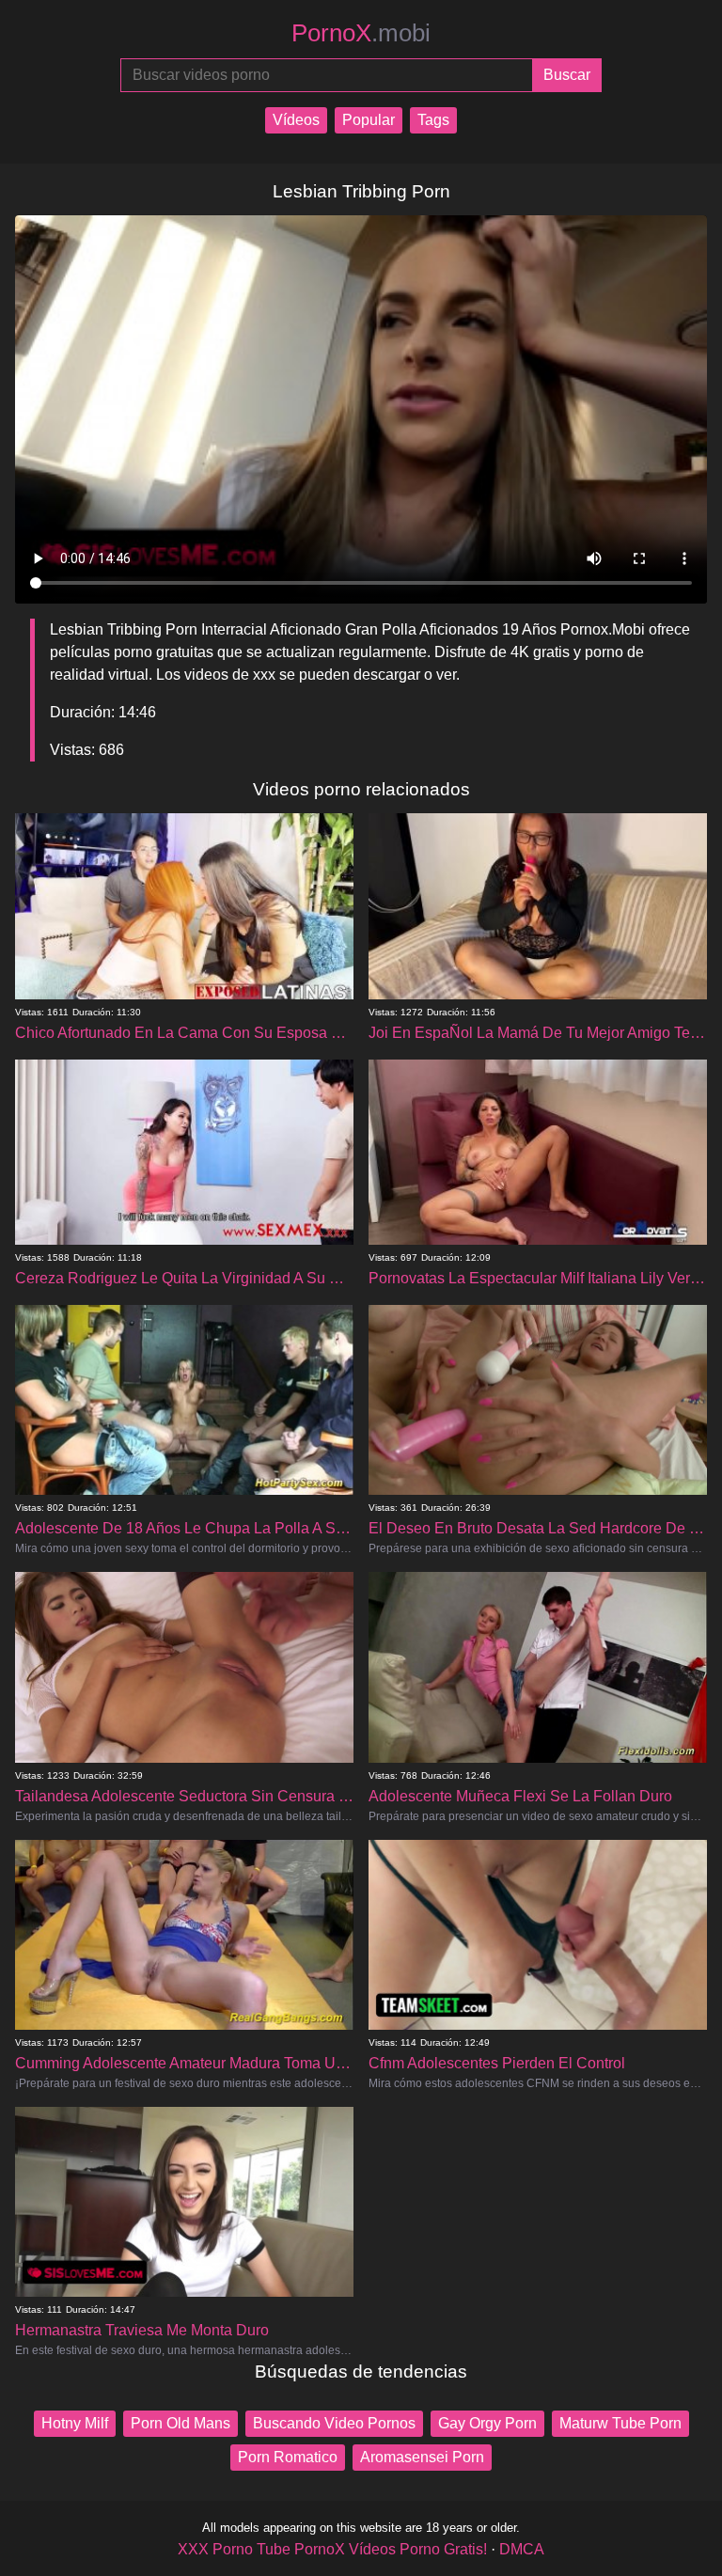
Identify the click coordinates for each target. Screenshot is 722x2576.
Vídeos (296, 120)
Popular (369, 120)
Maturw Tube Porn (620, 2423)
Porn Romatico (288, 2457)
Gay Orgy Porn (487, 2423)
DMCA (522, 2549)
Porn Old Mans (180, 2423)
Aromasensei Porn (422, 2457)
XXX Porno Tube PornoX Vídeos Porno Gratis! (332, 2549)
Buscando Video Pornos (334, 2423)
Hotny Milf (75, 2423)
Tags (433, 120)
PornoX (361, 33)
